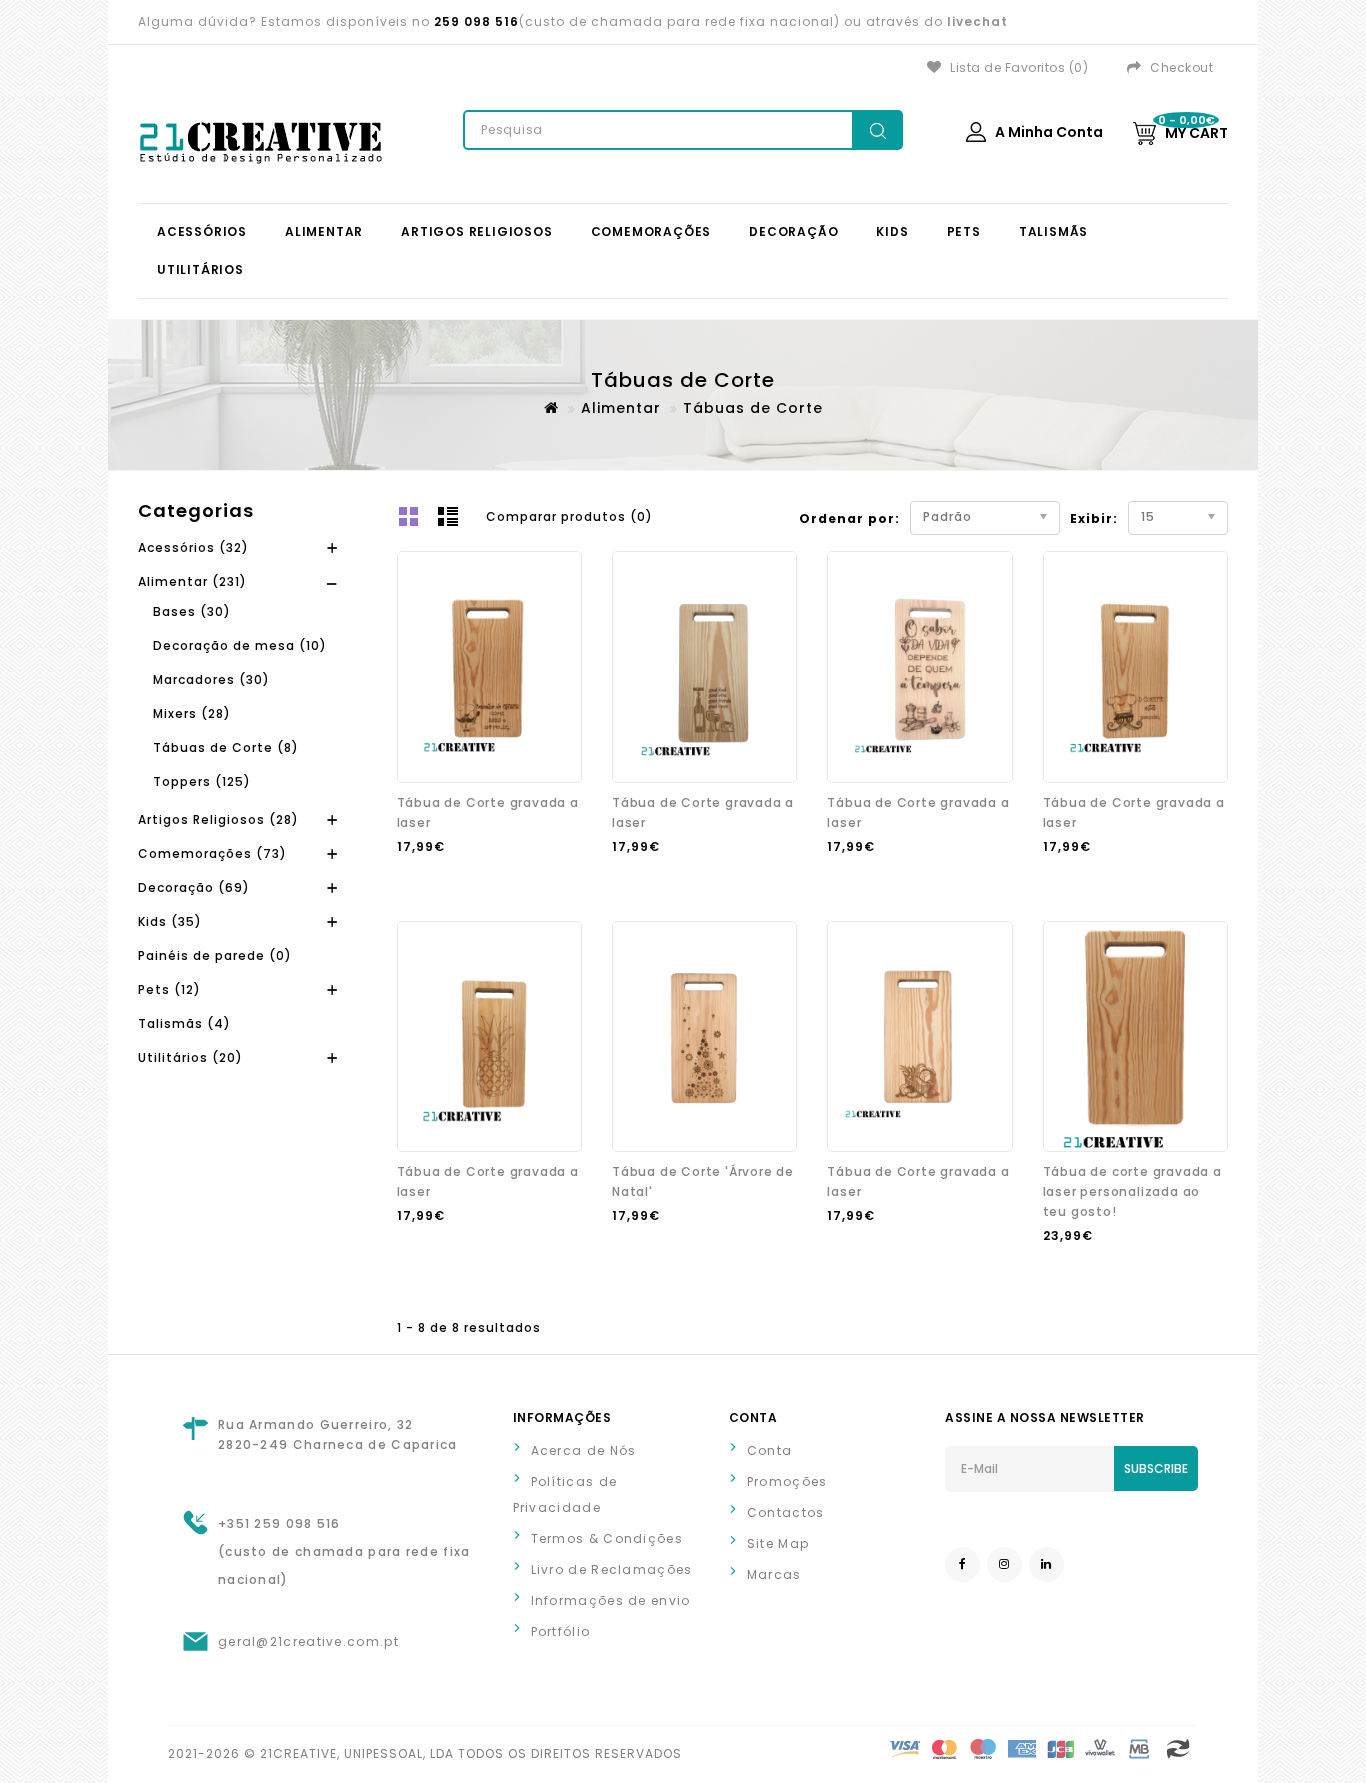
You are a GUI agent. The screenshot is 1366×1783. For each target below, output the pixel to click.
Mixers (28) (192, 713)
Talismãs (1053, 231)
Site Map (778, 1543)
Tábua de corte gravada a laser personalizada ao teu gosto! (1132, 1191)
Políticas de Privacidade (565, 1494)
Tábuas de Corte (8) (226, 747)
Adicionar (444, 886)
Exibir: (1077, 518)
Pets (964, 231)
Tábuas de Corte (753, 408)
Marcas (774, 1574)
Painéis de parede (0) (215, 955)
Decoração (793, 231)
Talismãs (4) (184, 1023)
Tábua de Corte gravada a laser (488, 812)
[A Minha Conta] (976, 142)
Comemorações (651, 231)
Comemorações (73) (212, 853)
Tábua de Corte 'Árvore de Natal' (703, 1181)
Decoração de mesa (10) (240, 645)
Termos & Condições (607, 1538)
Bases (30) (192, 611)
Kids (892, 231)
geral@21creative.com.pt (308, 1641)
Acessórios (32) (193, 547)
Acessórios (202, 231)
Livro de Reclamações (612, 1569)
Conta (770, 1450)
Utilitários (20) (190, 1057)
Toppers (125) (202, 781)
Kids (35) (170, 921)
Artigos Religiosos (476, 231)
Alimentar (324, 231)
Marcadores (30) (211, 679)
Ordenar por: (849, 518)
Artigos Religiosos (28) (218, 819)
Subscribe (1156, 1468)
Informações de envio (611, 1600)
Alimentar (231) (192, 581)
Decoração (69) (194, 887)
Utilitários (200, 269)
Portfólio (561, 1631)
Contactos (786, 1512)
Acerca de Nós (584, 1450)
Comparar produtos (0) (569, 516)
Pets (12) (169, 989)
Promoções (787, 1481)
